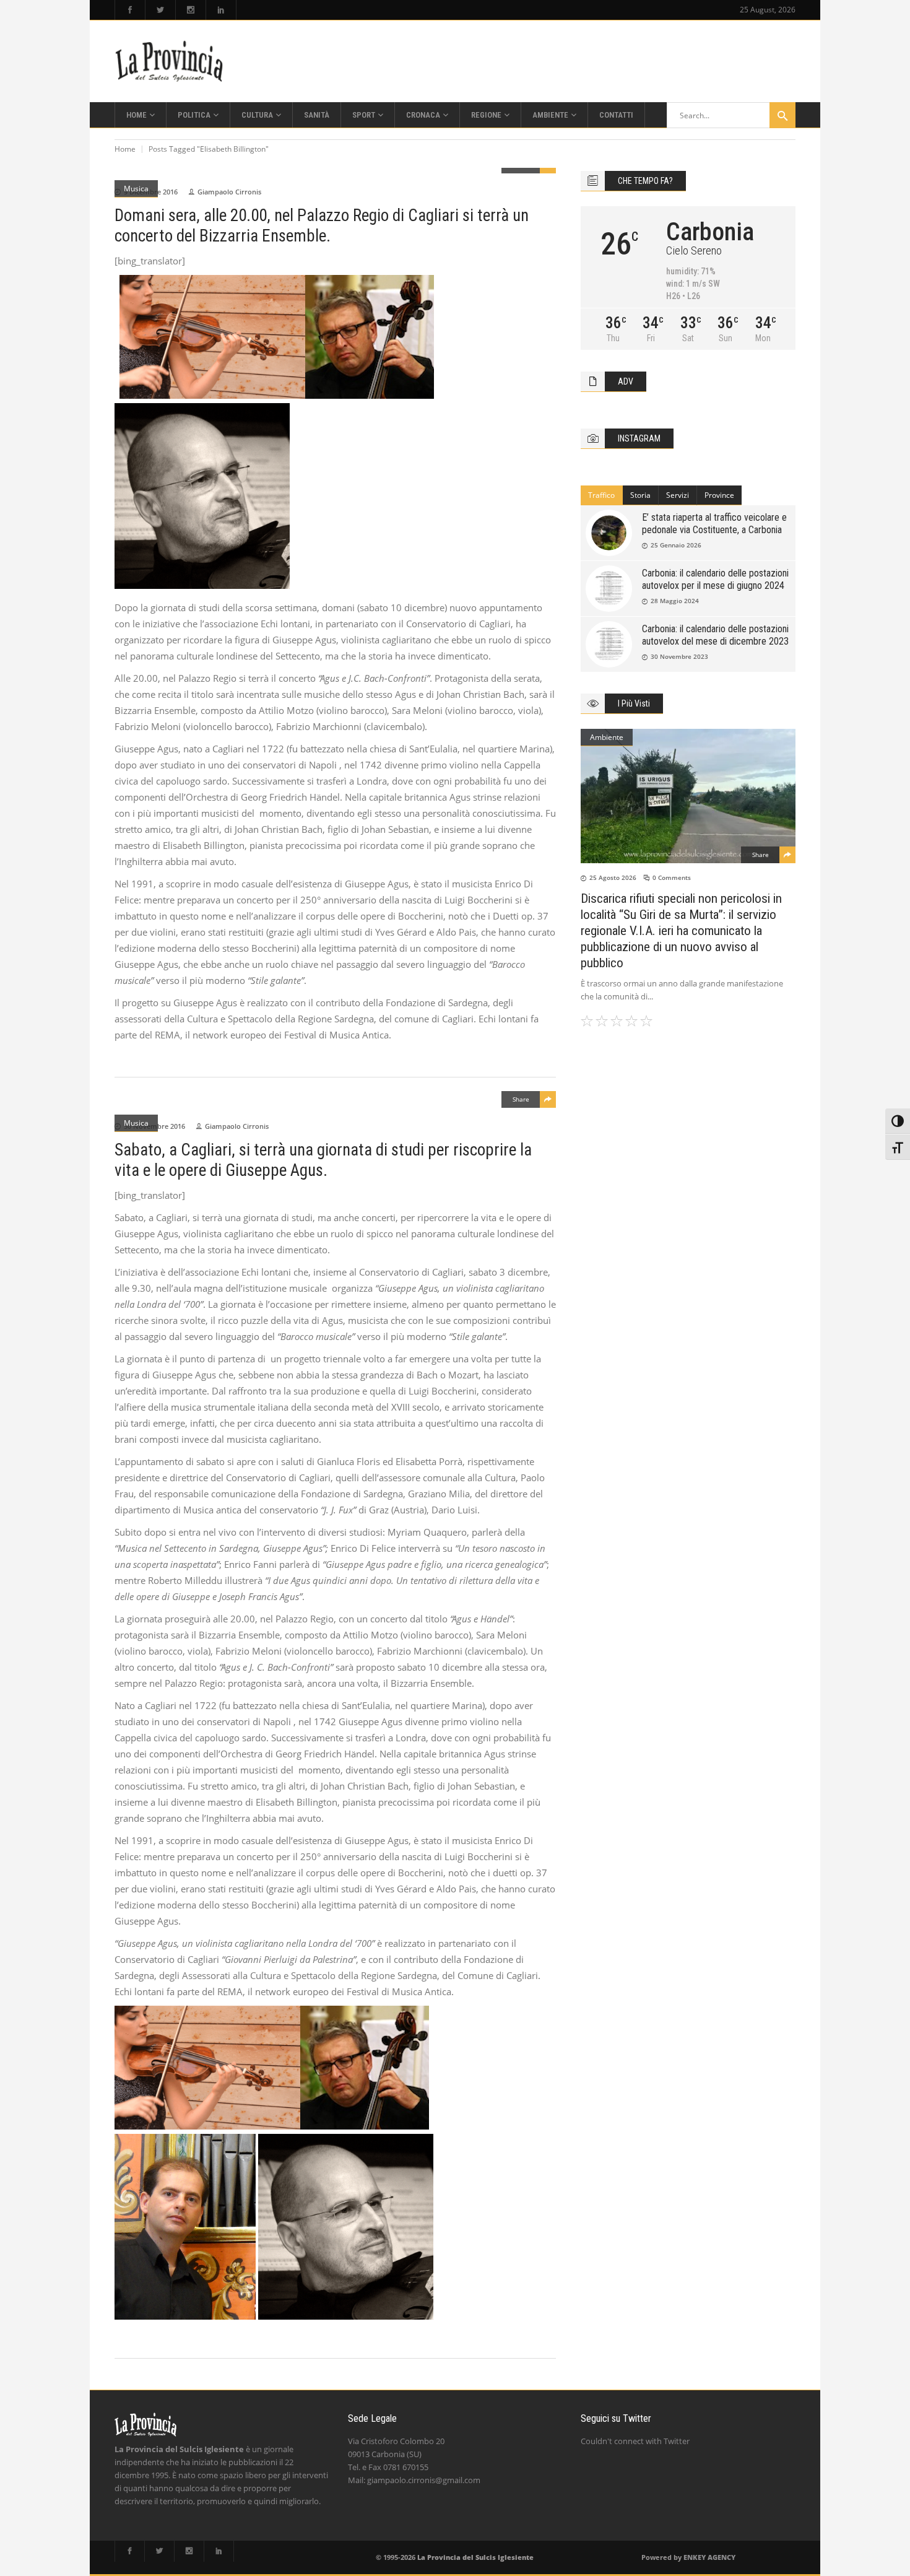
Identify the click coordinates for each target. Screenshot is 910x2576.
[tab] (602, 495)
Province (719, 495)
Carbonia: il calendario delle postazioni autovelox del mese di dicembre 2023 (715, 635)
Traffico (601, 495)
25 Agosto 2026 (613, 877)
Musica (136, 189)
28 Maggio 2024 (675, 601)
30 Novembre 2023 (679, 656)
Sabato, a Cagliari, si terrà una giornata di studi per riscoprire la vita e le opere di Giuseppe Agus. (323, 1160)
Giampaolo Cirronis (229, 192)
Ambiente (607, 737)
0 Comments (672, 877)
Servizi (678, 495)
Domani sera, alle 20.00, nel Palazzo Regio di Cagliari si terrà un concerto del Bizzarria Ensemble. (322, 226)
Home (125, 149)
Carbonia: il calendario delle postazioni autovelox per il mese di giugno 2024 (715, 579)
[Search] (782, 115)
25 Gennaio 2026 (676, 545)
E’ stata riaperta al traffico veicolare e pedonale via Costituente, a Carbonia (714, 524)
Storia (640, 495)
